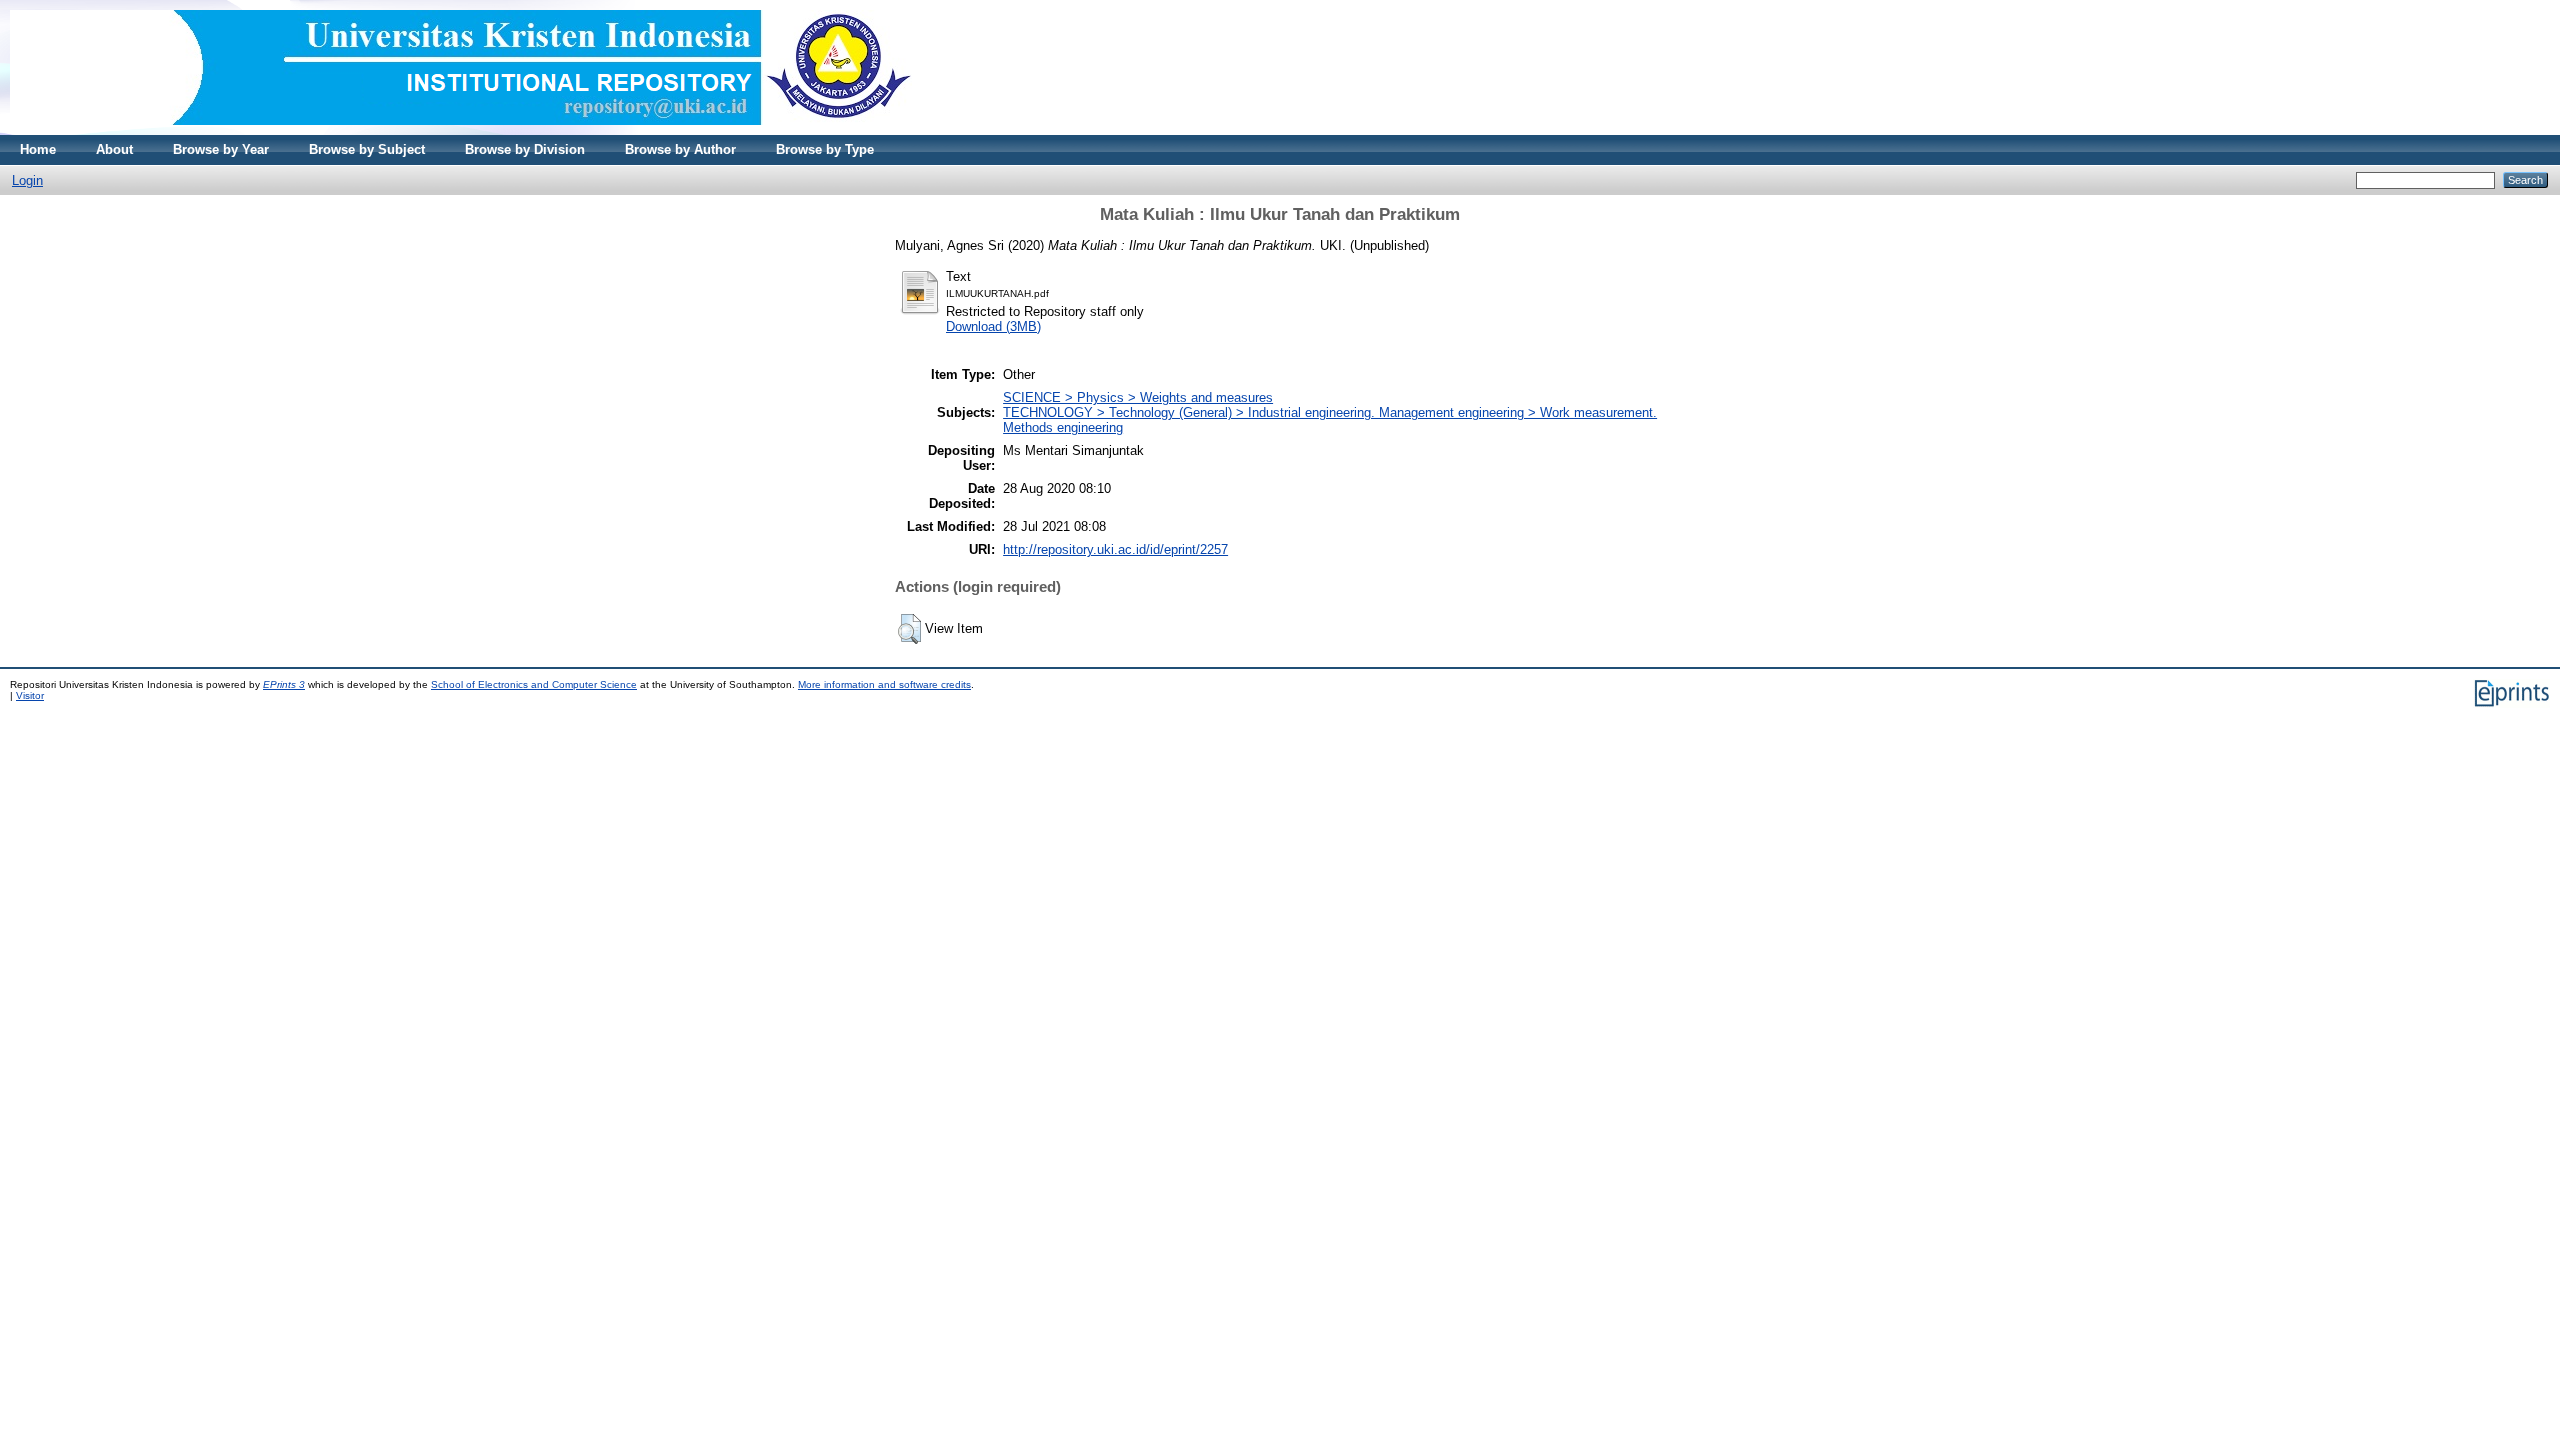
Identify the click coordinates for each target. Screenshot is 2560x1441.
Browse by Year (221, 149)
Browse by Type (825, 149)
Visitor (30, 695)
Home (38, 149)
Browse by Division (525, 149)
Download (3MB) (993, 326)
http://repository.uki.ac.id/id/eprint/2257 (1115, 549)
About (114, 149)
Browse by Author (680, 149)
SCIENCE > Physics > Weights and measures (1138, 397)
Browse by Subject (367, 149)
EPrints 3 (284, 684)
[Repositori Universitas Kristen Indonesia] (461, 130)
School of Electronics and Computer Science (534, 684)
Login (27, 180)
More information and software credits (884, 684)
